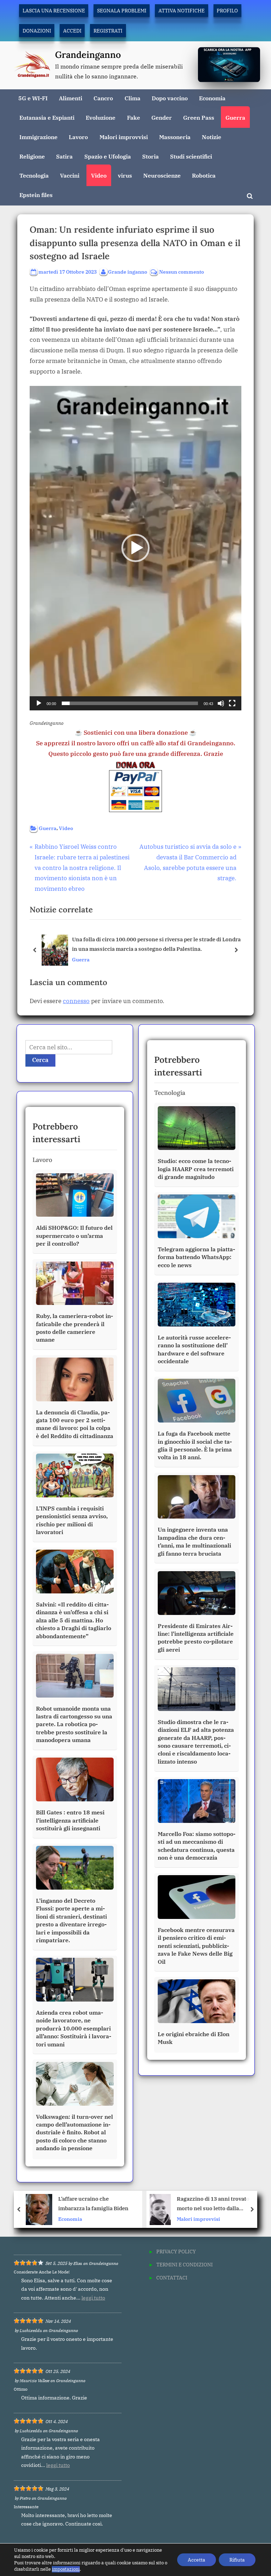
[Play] (39, 703)
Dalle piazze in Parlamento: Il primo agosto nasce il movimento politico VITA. (155, 944)
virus (125, 175)
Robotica (204, 175)
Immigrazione (38, 137)
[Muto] (221, 703)
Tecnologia (34, 175)
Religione (32, 156)
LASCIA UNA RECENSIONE (54, 10)
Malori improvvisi (124, 137)
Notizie (212, 137)
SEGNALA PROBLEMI (122, 10)
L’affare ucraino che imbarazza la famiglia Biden (93, 2203)
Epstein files (36, 195)
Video (99, 175)
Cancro (103, 98)
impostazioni (66, 2569)
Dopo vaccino (170, 98)
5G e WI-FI (33, 98)
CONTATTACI (172, 2277)
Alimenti (71, 98)
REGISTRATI (108, 31)
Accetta (197, 2560)
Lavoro (78, 137)
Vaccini (70, 175)
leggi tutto (93, 2298)
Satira (64, 156)
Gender (162, 117)
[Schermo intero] (232, 703)
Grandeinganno (88, 55)
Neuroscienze (162, 175)
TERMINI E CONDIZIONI (185, 2264)
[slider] (130, 703)
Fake (134, 117)
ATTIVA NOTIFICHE (182, 10)
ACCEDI (72, 31)
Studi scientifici (191, 156)
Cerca (40, 1060)
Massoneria (175, 137)
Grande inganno (128, 272)
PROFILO (227, 10)
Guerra (235, 117)
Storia (150, 156)
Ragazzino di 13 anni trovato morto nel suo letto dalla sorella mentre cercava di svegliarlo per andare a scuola (215, 2204)
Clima (133, 98)
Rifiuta (237, 2560)
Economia (212, 98)
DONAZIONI (37, 31)
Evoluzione (101, 117)
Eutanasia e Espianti (47, 117)
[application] (135, 548)
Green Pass (199, 117)
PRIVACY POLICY (176, 2251)
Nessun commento (182, 272)
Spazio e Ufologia (108, 156)
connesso (76, 1001)
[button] (135, 548)
